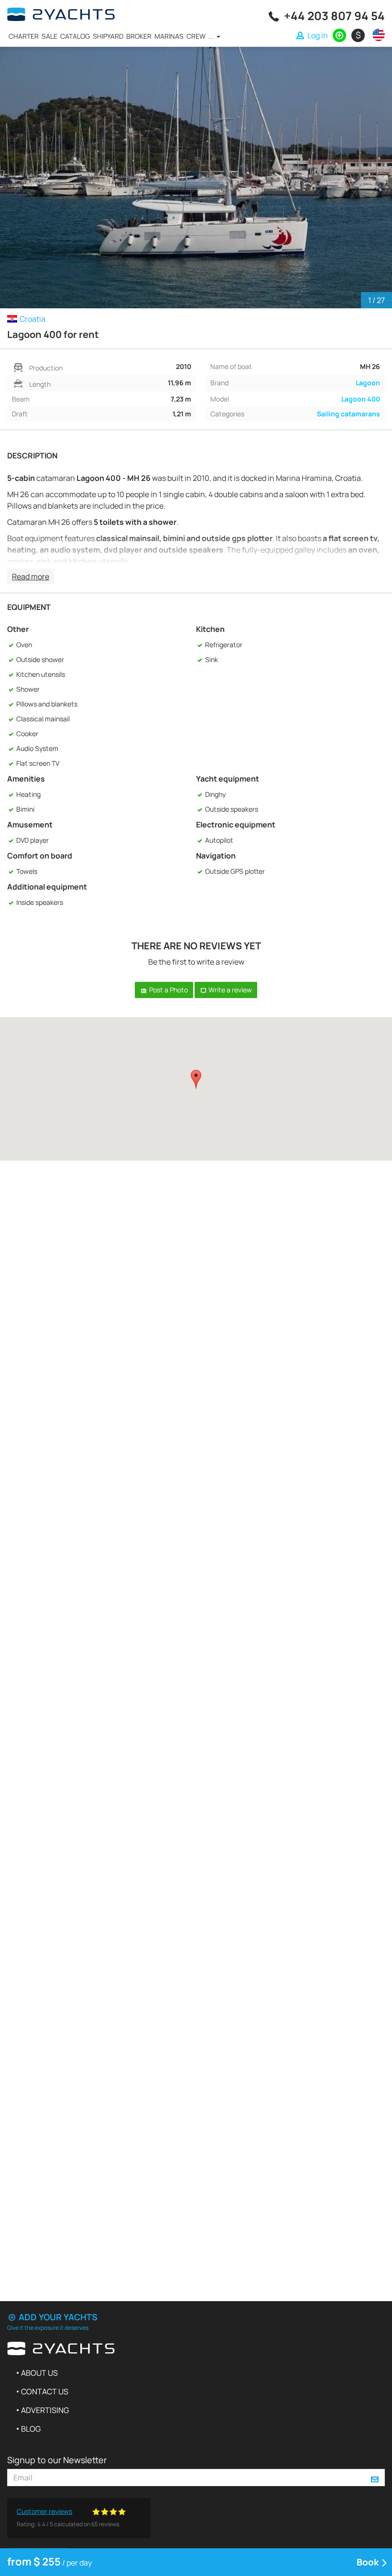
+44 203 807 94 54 (334, 16)
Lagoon (368, 383)
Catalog (75, 36)
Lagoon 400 (361, 399)
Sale (49, 36)
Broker (139, 36)
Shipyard (108, 36)
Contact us (45, 2391)
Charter (24, 36)
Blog (31, 2429)
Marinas (169, 36)
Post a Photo (168, 990)
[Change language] (376, 35)
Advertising (45, 2410)
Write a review (229, 990)
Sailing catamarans (348, 414)
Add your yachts (57, 2317)
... (212, 36)
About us (39, 2373)
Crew (196, 36)
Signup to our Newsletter (57, 2460)
